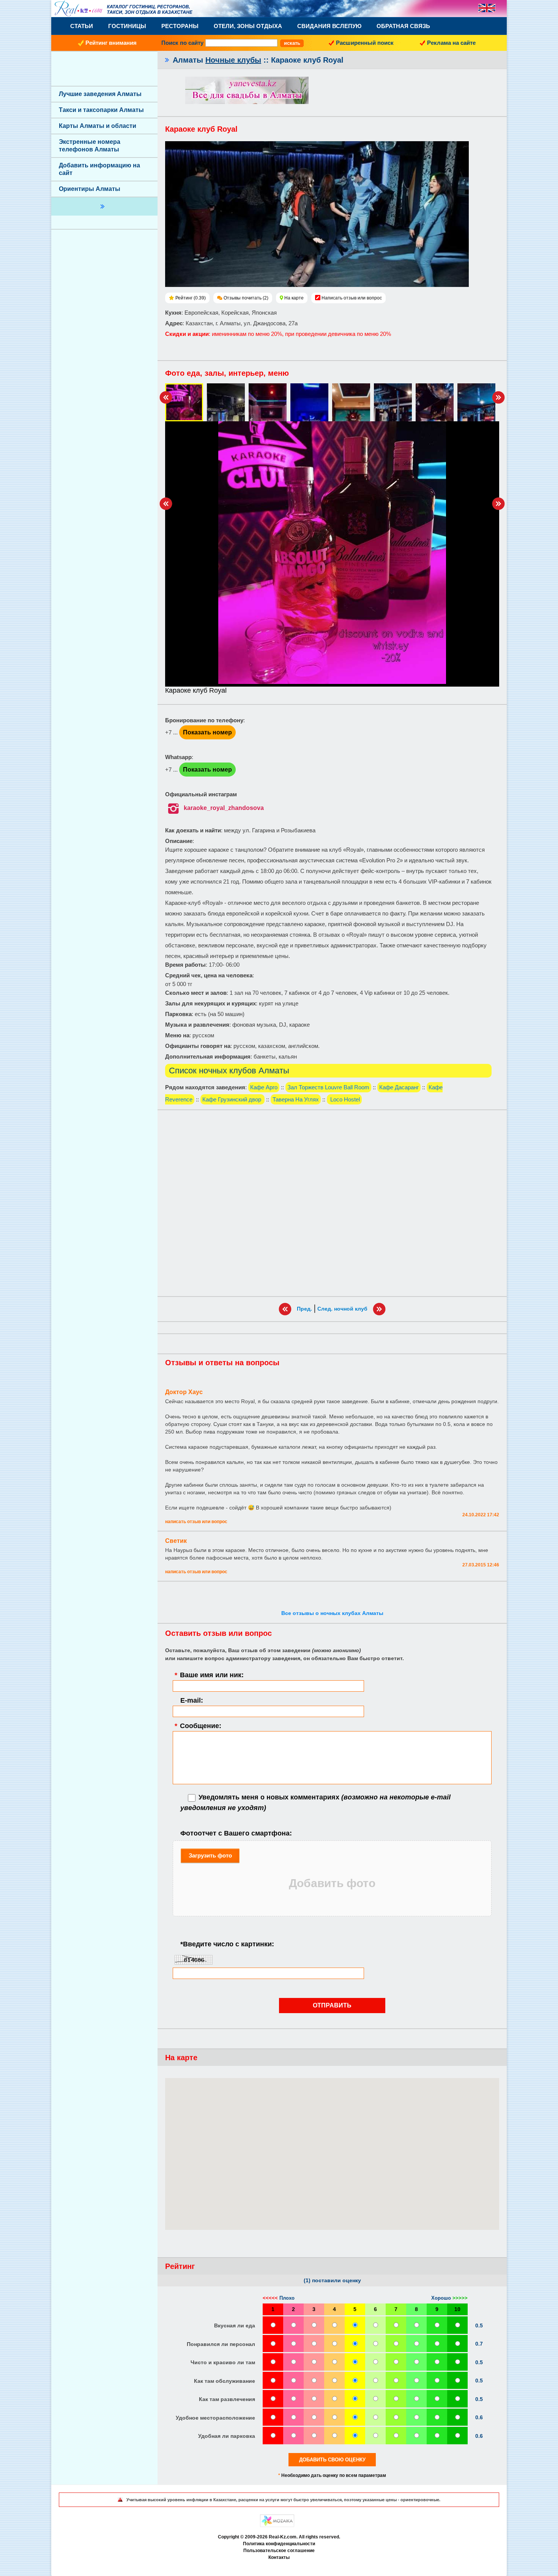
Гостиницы (127, 26)
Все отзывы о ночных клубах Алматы (332, 1613)
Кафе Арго (264, 1087)
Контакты (279, 2557)
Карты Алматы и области (98, 126)
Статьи (82, 26)
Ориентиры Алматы (90, 189)
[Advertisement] (332, 1203)
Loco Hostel (344, 1099)
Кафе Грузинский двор (232, 1099)
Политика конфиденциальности (279, 2544)
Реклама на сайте (451, 43)
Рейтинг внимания (111, 43)
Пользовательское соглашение (279, 2551)
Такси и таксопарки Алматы (101, 110)
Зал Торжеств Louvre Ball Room (328, 1087)
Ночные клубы (233, 60)
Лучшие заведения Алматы (100, 94)
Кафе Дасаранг (399, 1087)
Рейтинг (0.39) (191, 298)
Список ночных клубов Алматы (229, 1071)
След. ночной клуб (342, 1309)
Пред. (304, 1309)
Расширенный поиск (365, 43)
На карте (294, 298)
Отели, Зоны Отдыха (248, 26)
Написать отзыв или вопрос (352, 298)
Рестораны (180, 26)
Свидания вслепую (329, 26)
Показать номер (207, 732)
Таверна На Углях (296, 1099)
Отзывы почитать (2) (246, 298)
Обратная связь (403, 26)
